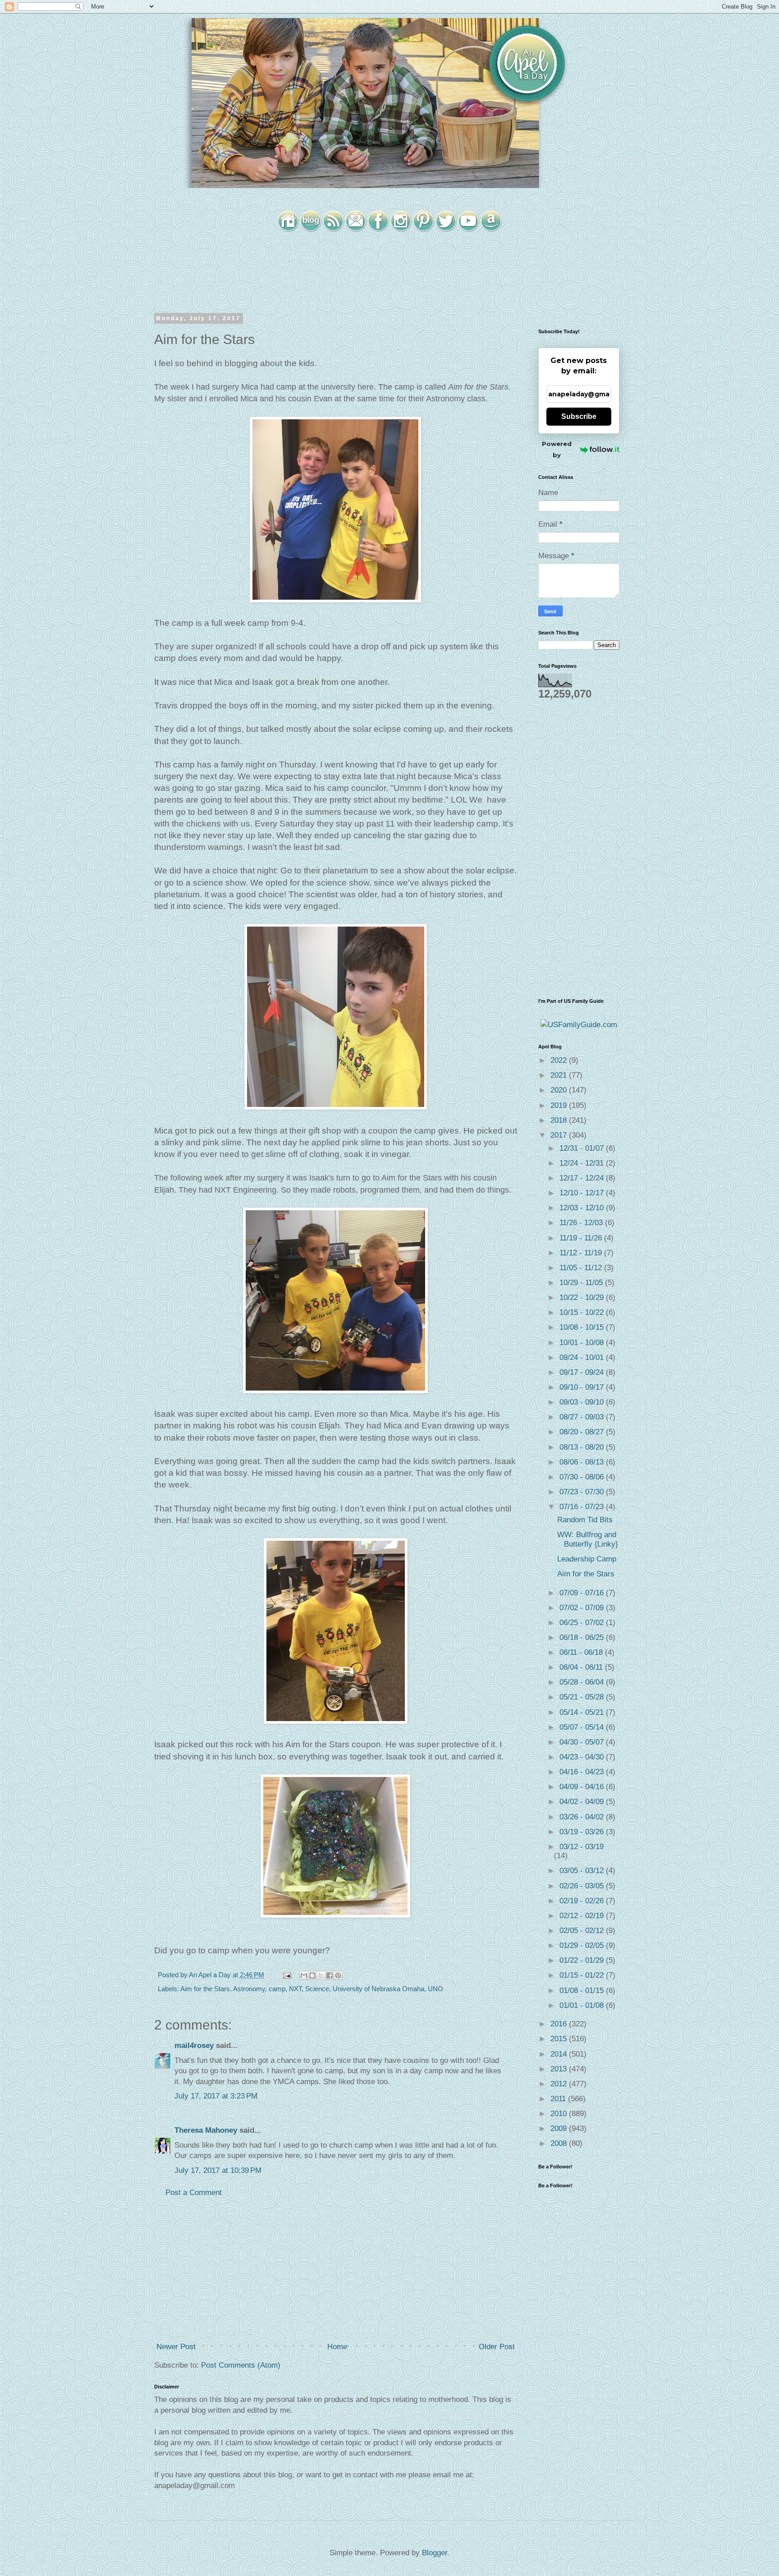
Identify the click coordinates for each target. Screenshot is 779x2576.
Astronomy (249, 1989)
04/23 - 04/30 (583, 1757)
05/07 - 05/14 (583, 1727)
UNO (435, 1989)
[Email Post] (286, 1975)
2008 (560, 2143)
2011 (559, 2099)
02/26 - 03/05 (583, 1886)
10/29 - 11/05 (582, 1283)
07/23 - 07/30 (583, 1492)
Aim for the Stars (205, 1989)
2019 (560, 1105)
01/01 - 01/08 (583, 2005)
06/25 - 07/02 (583, 1623)
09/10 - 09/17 (583, 1387)
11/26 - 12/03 (582, 1223)
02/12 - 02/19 (583, 1916)
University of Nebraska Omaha (378, 1989)
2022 (560, 1060)
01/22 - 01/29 (583, 1960)
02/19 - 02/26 (583, 1901)
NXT (295, 1989)
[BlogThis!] (312, 1975)
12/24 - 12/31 (583, 1163)
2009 (560, 2128)
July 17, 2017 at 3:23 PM (216, 2096)
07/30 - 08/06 (583, 1477)
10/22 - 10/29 (583, 1297)
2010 (560, 2114)
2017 (560, 1135)
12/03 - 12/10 (583, 1208)
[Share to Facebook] (330, 1975)
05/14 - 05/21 (583, 1712)
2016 (560, 2024)
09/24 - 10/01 (583, 1357)
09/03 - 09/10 (583, 1402)
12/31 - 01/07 (583, 1148)
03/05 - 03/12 (583, 1871)
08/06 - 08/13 (583, 1462)
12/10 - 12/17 (583, 1193)
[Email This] (304, 1975)
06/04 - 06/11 (582, 1667)
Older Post (497, 2347)
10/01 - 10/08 (583, 1343)
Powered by (557, 449)
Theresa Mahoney (206, 2130)
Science (317, 1989)
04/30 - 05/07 (583, 1742)
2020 (560, 1090)
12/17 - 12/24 (583, 1178)
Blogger (435, 2553)
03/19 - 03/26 (583, 1832)
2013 (560, 2069)
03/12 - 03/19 (582, 1847)
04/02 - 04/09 (583, 1802)
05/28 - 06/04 (583, 1682)
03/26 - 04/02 (583, 1817)
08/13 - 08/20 (583, 1447)
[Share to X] (321, 1975)
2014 (560, 2054)
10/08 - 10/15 (583, 1327)
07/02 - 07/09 (583, 1608)
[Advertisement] (335, 2270)
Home (337, 2347)
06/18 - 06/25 (583, 1637)
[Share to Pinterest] (338, 1975)
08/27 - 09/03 (583, 1417)
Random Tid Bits (585, 1520)
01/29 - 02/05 (583, 1945)
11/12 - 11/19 (582, 1253)
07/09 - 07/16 (583, 1593)
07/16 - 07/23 (583, 1507)
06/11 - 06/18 (582, 1652)
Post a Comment (194, 2193)
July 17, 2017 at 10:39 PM (218, 2170)
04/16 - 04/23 (583, 1772)
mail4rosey (194, 2046)
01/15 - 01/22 (583, 1975)
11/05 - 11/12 (582, 1268)
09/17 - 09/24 (583, 1372)
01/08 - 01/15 (583, 1991)
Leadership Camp (587, 1559)
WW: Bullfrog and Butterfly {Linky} (588, 1539)
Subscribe (579, 416)
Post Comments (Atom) (241, 2365)
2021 (560, 1075)
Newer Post (176, 2347)
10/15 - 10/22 (583, 1312)
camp (277, 1989)
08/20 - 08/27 (583, 1432)
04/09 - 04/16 (583, 1787)
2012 (560, 2084)
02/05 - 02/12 (583, 1931)
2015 (560, 2039)
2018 (560, 1120)
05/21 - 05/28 (583, 1697)
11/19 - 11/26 (582, 1238)
